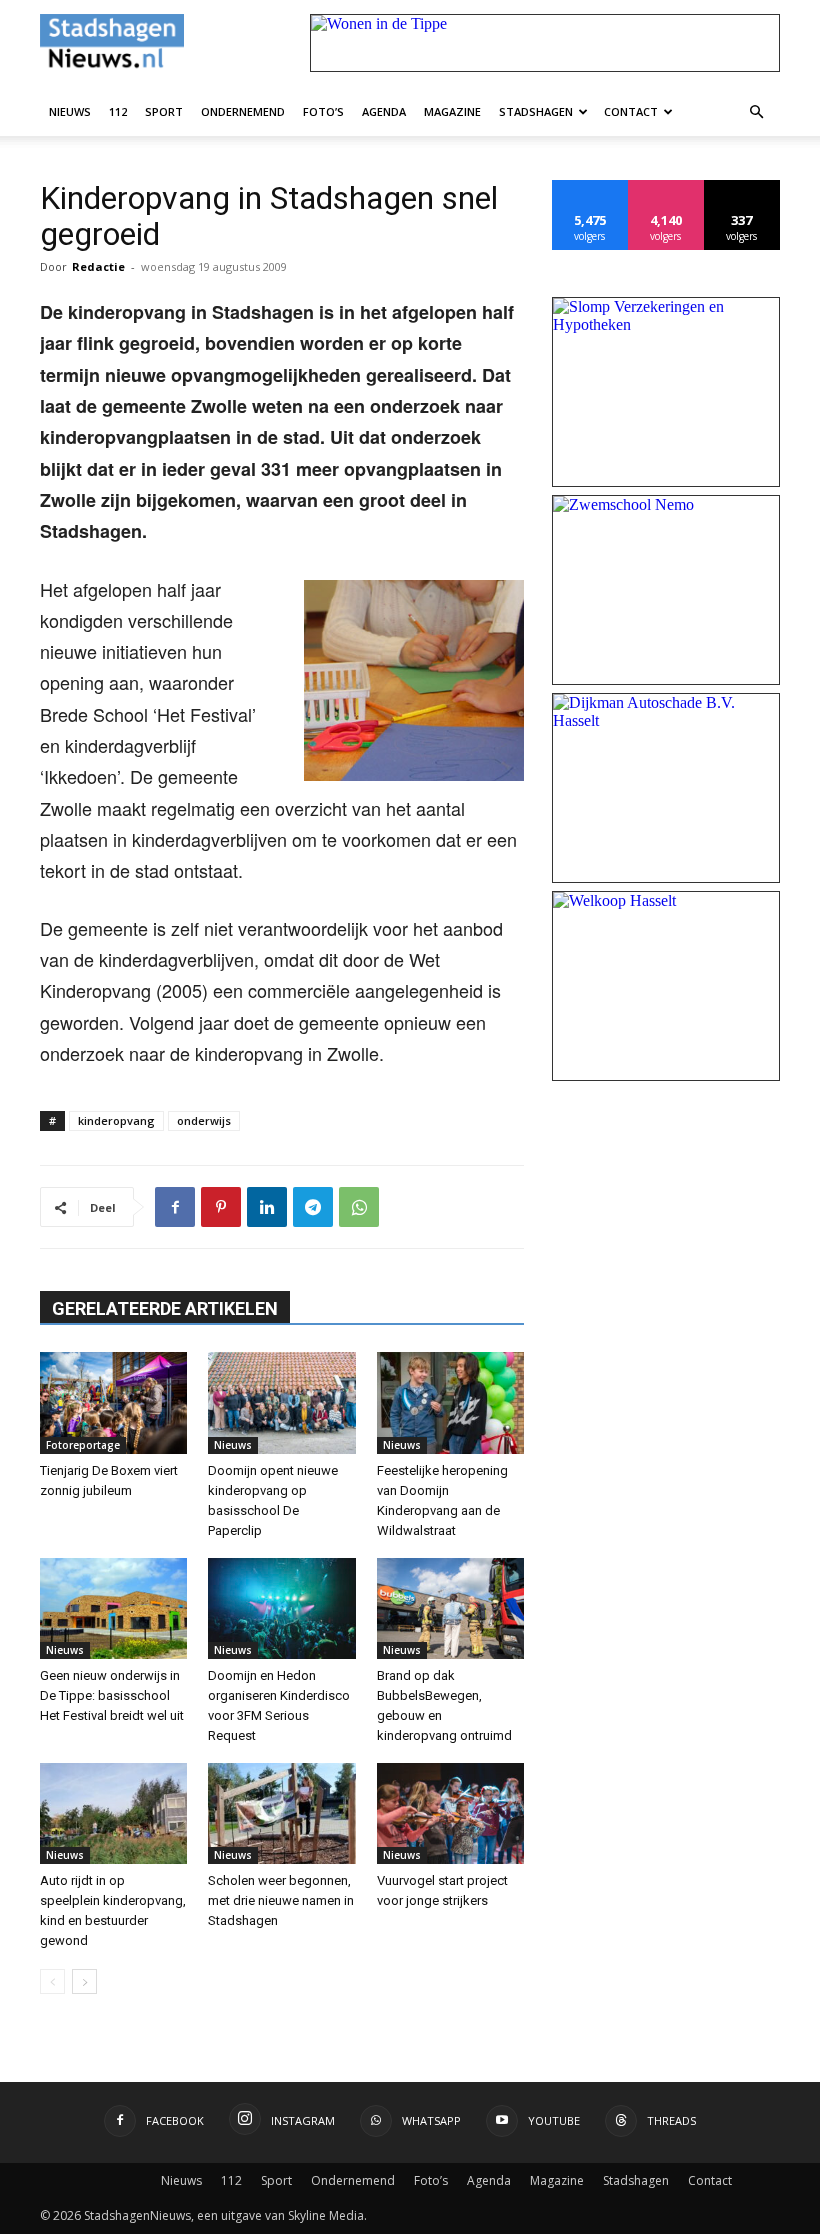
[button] (756, 111)
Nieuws (70, 111)
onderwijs (204, 1120)
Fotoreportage (83, 1445)
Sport (164, 111)
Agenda (384, 111)
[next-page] (84, 1981)
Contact (631, 111)
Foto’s (323, 111)
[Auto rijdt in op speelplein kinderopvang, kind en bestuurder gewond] (113, 1813)
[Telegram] (313, 1207)
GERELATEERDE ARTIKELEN (165, 1308)
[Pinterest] (221, 1207)
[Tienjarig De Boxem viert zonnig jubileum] (113, 1402)
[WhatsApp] (359, 1207)
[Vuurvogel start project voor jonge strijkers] (450, 1813)
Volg (666, 187)
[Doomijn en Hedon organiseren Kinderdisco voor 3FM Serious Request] (281, 1608)
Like (590, 187)
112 (118, 111)
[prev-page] (52, 1981)
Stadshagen (536, 111)
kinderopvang (116, 1120)
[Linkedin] (267, 1207)
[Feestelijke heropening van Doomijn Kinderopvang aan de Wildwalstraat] (450, 1402)
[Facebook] (175, 1207)
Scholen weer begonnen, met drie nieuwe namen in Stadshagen (281, 1900)
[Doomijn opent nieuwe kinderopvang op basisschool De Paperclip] (281, 1402)
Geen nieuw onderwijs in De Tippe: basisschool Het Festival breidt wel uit (112, 1695)
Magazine (452, 111)
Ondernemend (243, 111)
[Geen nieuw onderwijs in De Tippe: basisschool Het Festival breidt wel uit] (113, 1608)
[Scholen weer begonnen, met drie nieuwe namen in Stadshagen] (281, 1813)
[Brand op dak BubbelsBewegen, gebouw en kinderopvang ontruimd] (450, 1608)
